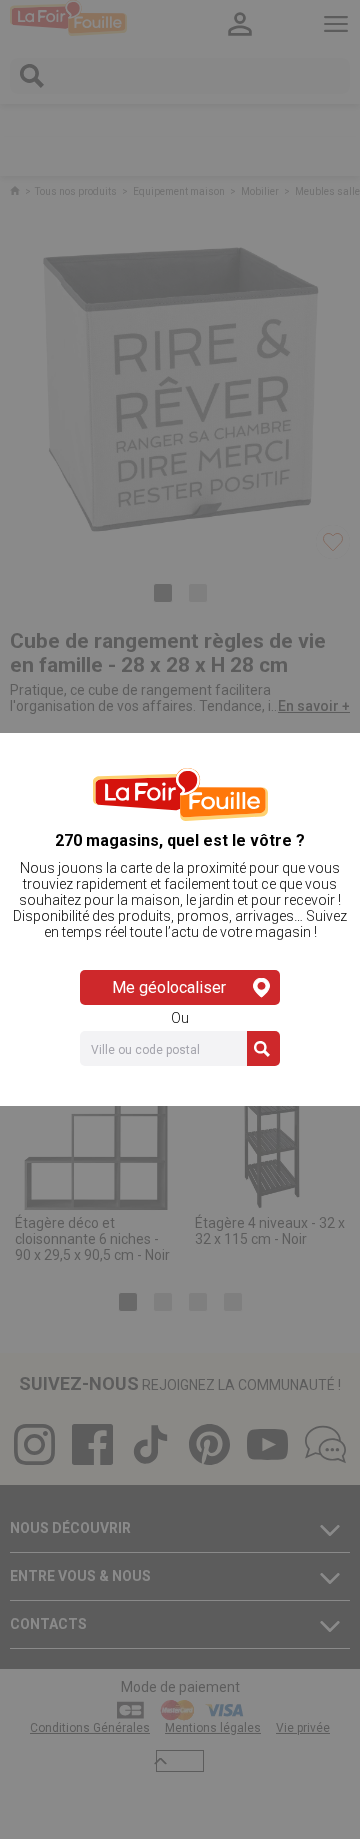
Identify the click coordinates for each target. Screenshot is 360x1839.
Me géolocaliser (169, 987)
